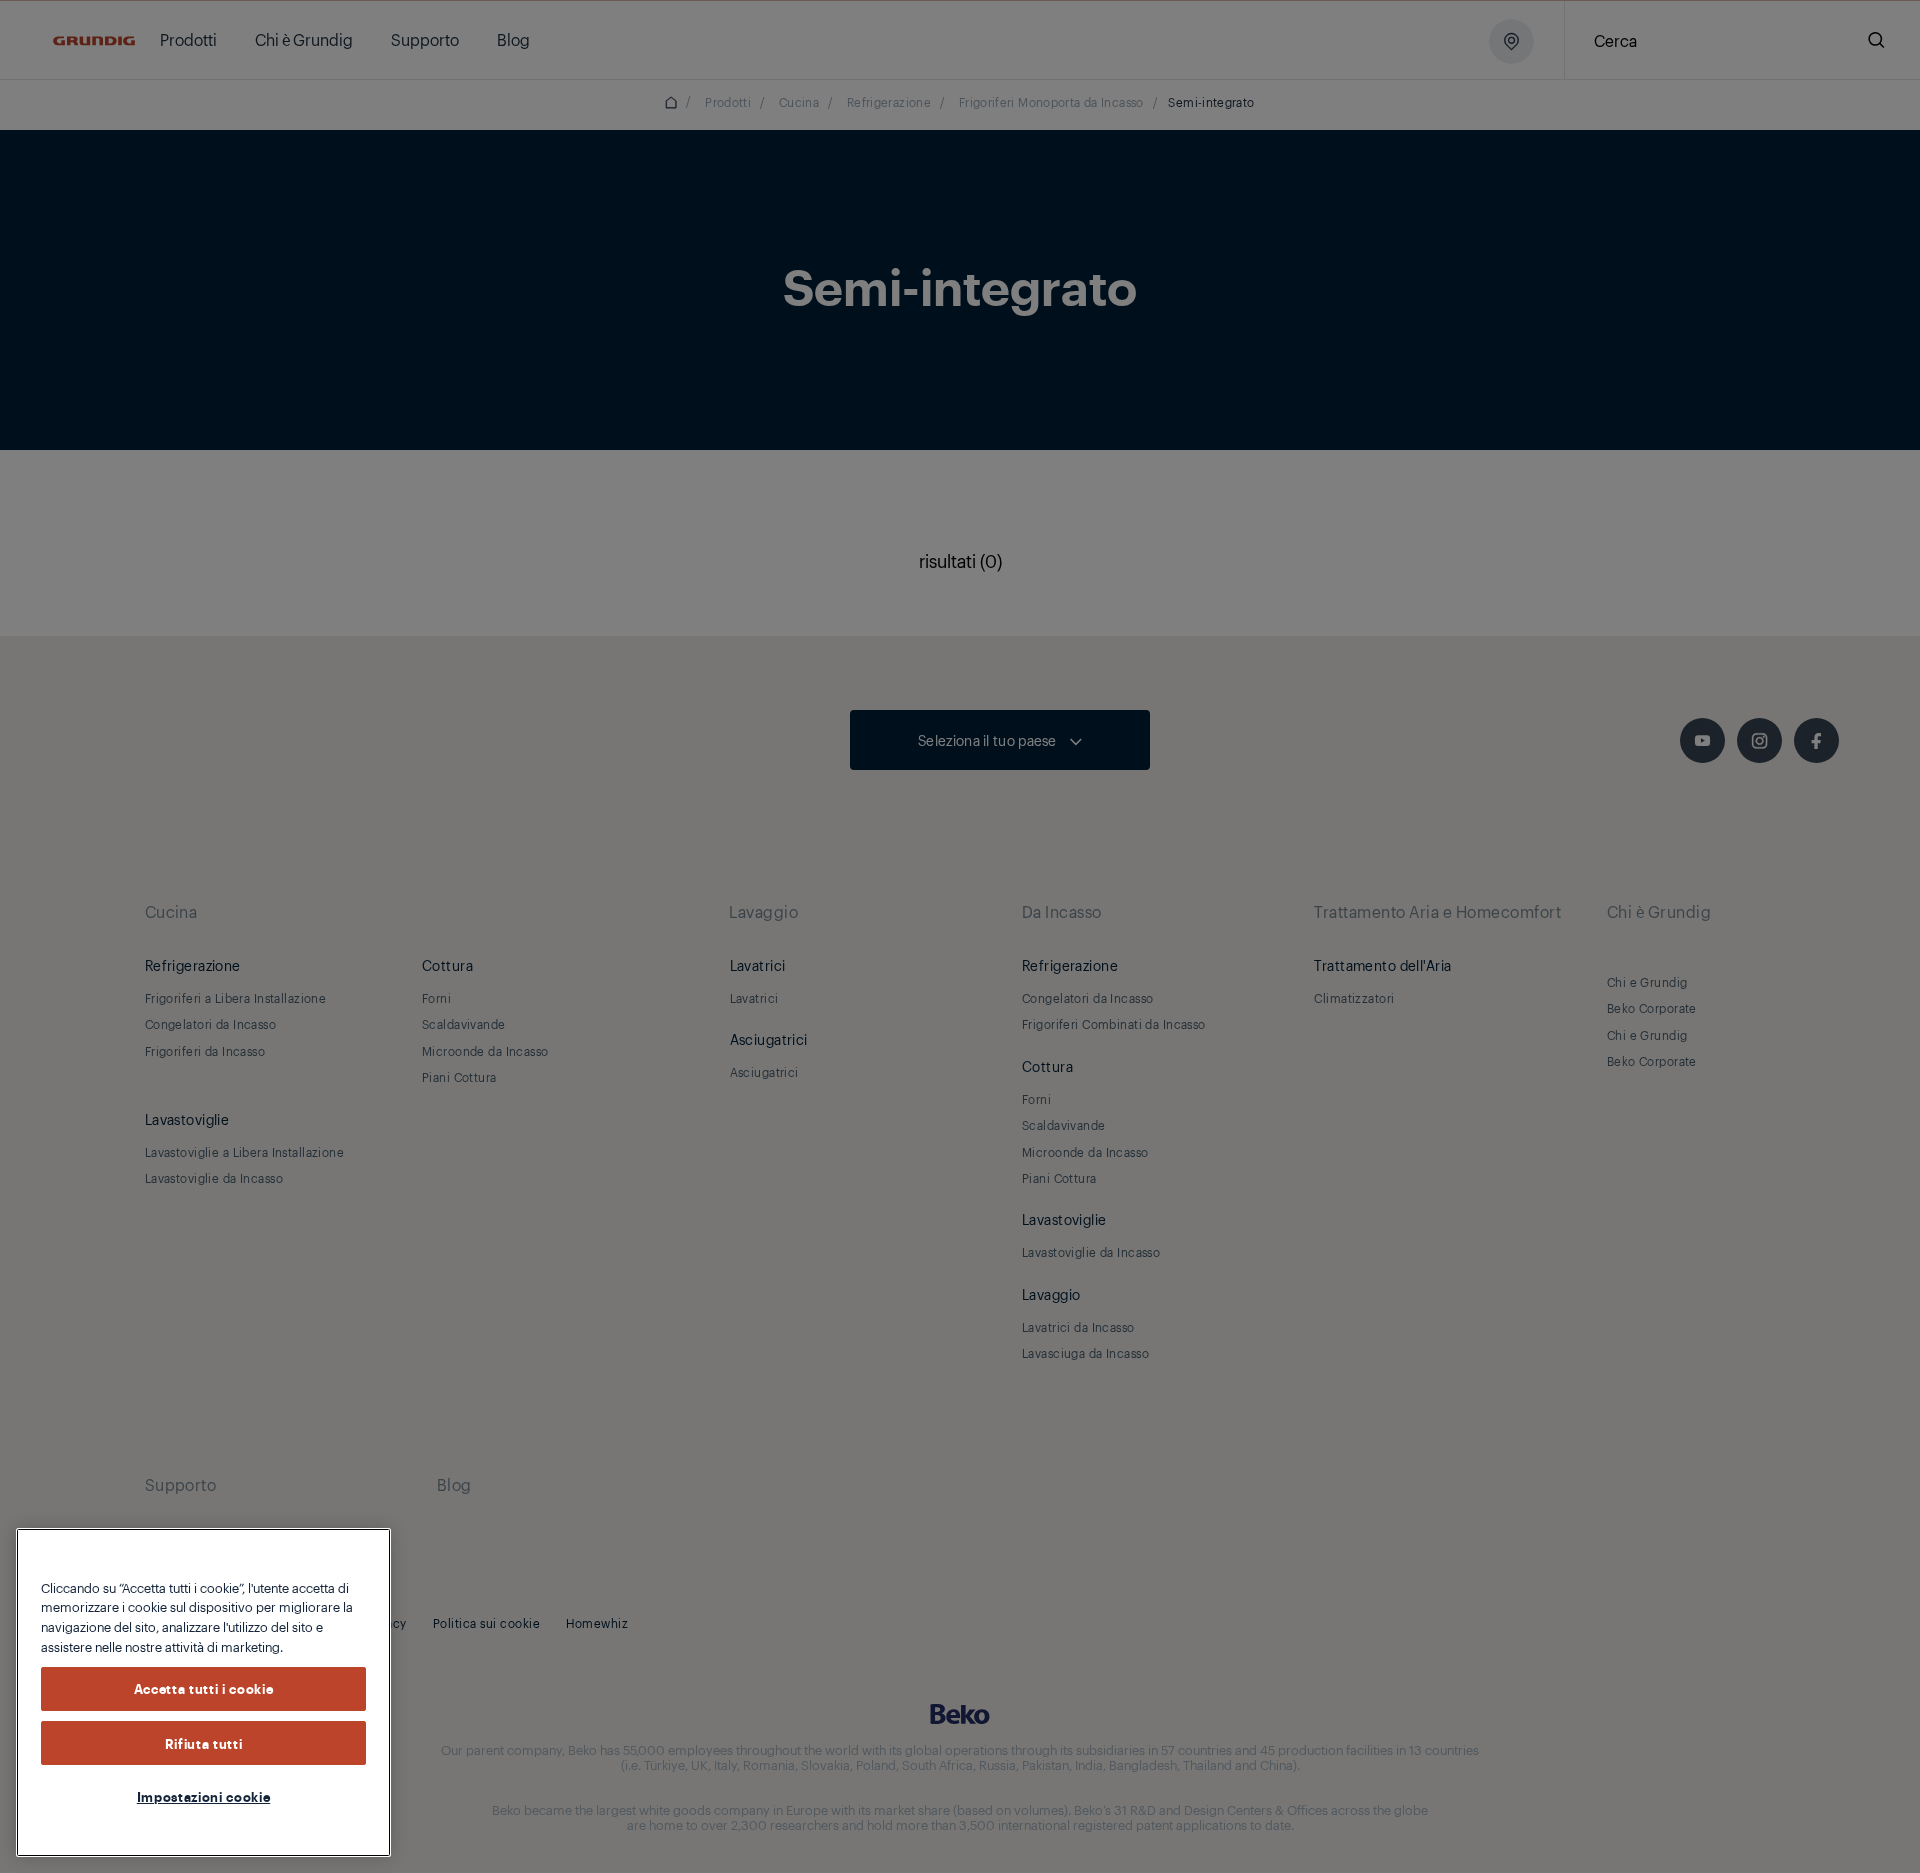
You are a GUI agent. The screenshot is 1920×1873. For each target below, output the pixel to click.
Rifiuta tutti (204, 1743)
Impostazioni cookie (203, 1796)
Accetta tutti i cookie (203, 1689)
